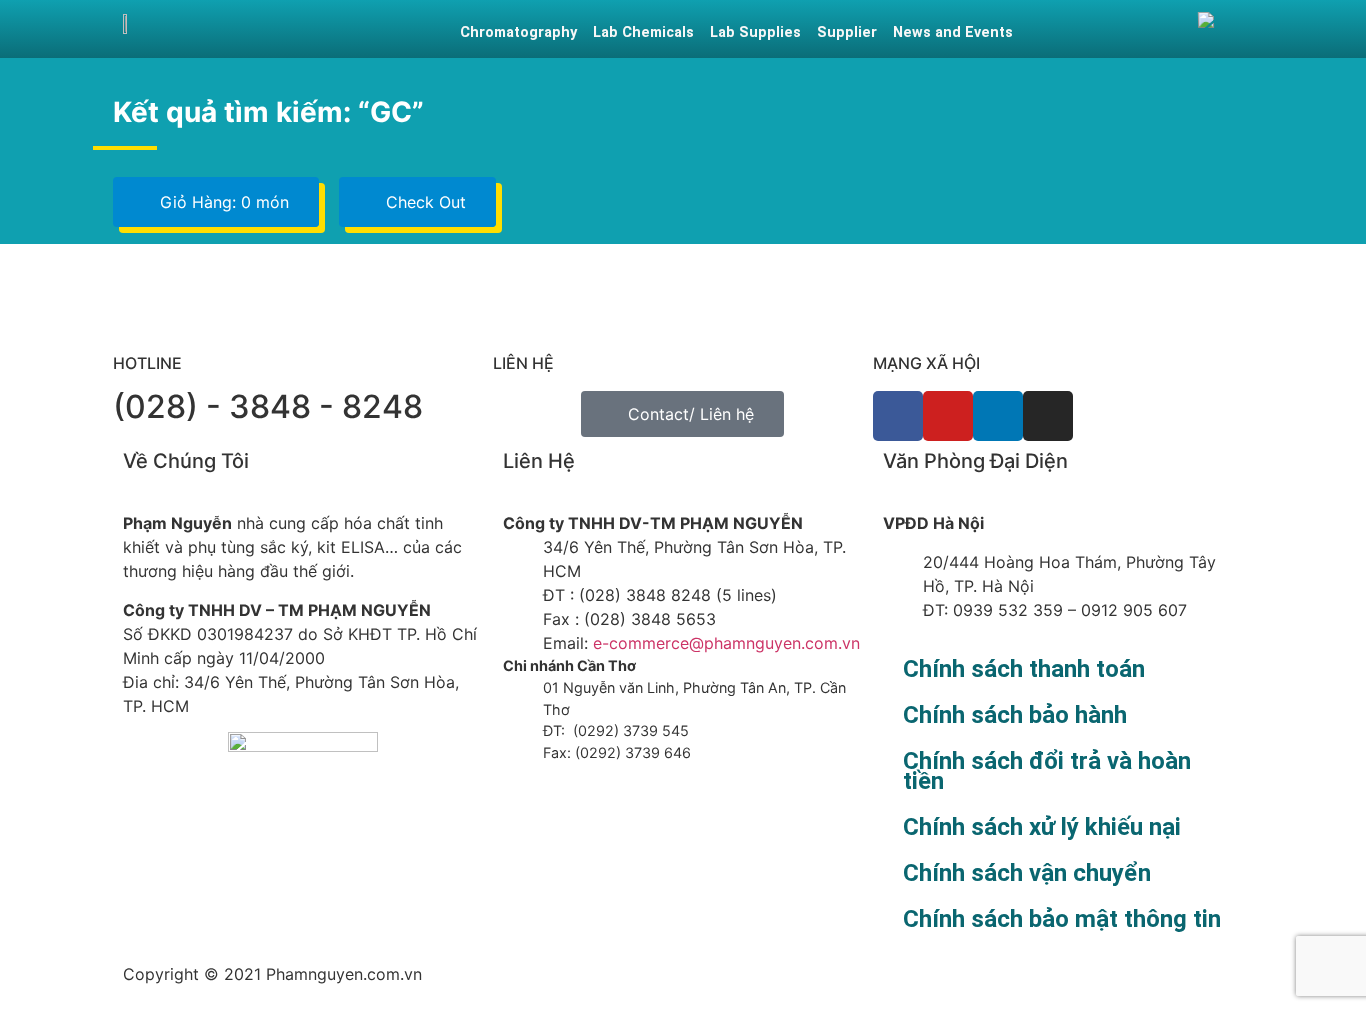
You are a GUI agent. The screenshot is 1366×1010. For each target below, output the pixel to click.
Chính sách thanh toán (1024, 669)
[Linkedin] (998, 416)
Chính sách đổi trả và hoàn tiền (1047, 771)
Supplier (847, 32)
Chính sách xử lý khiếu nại (1042, 827)
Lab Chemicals (643, 32)
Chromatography (518, 32)
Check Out (423, 202)
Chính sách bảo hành (1015, 715)
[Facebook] (898, 416)
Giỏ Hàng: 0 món (222, 202)
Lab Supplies (755, 32)
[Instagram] (1048, 416)
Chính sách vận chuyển (1027, 873)
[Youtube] (948, 416)
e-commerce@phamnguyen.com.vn (724, 643)
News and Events (953, 32)
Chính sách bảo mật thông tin (1062, 919)
